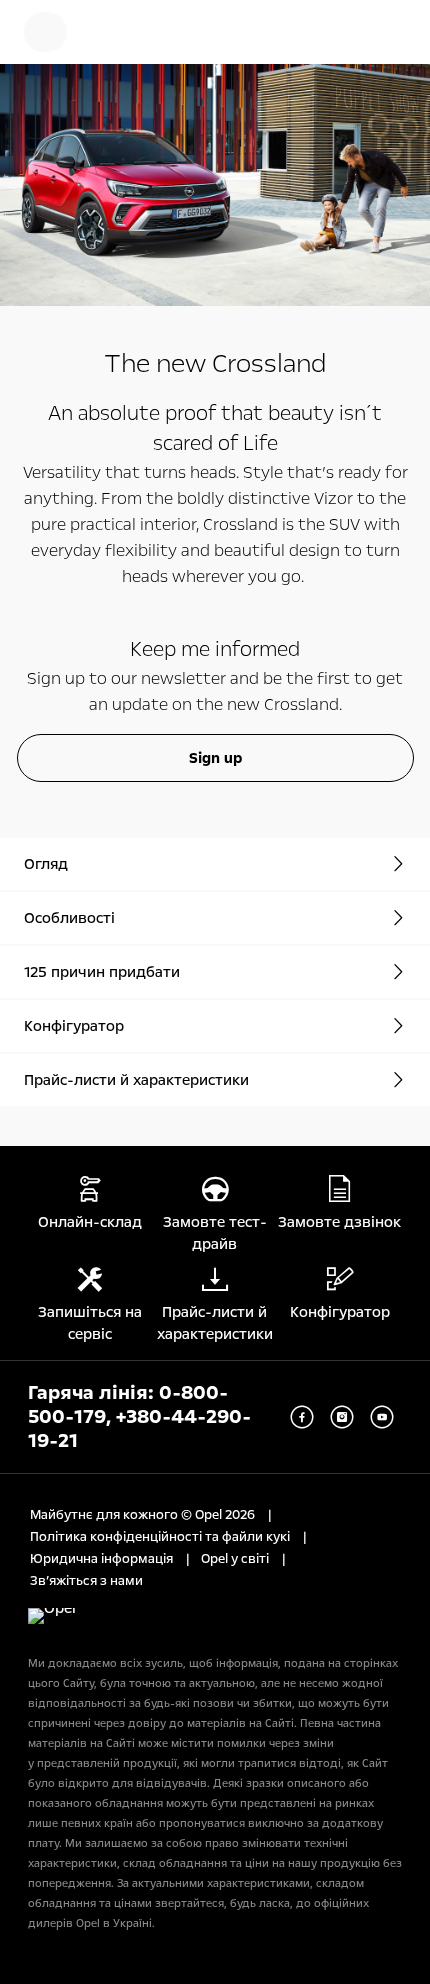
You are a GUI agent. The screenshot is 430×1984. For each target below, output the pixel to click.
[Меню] (45, 32)
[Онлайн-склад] (115, 32)
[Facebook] (302, 1417)
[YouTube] (382, 1417)
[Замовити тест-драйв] (326, 32)
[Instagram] (342, 1417)
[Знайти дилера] (390, 32)
